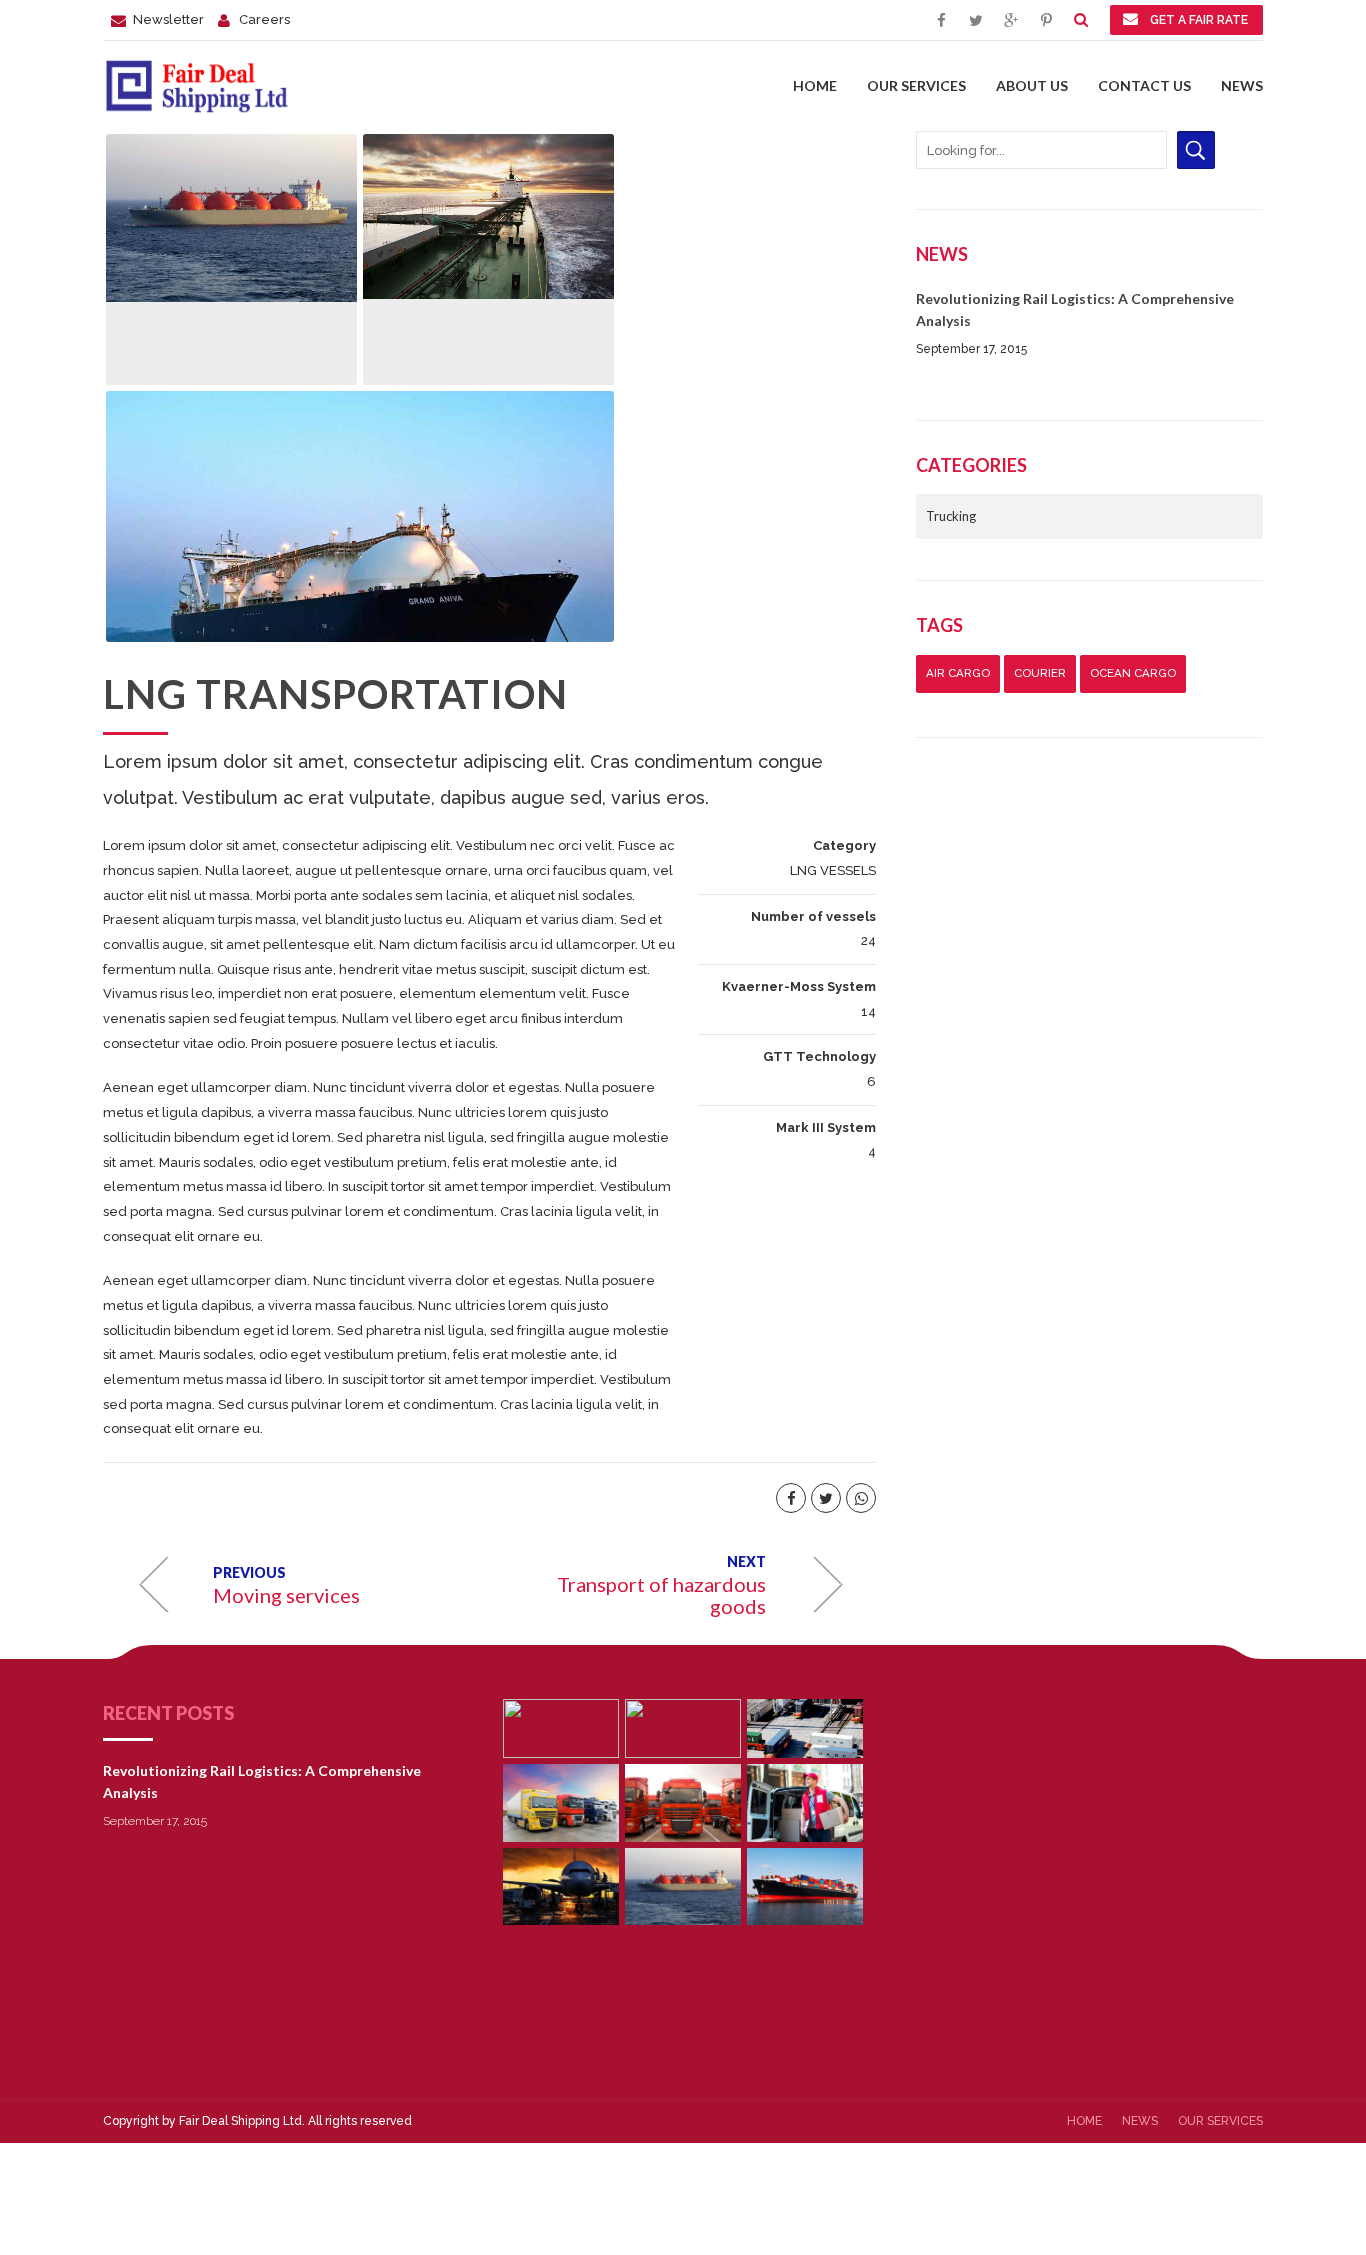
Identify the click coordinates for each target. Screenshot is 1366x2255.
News (1242, 85)
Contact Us (1144, 85)
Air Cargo (958, 673)
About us (1032, 85)
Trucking (951, 516)
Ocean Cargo (1133, 673)
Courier (1040, 673)
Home (815, 85)
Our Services (916, 85)
